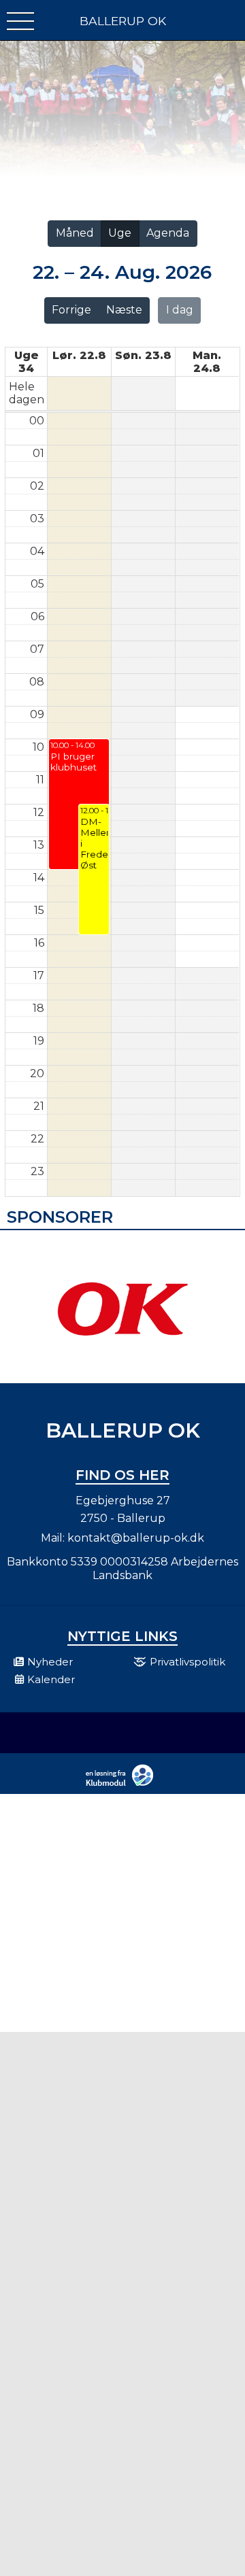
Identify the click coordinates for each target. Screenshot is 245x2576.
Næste (124, 310)
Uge (120, 233)
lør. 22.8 (79, 355)
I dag (180, 310)
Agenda (168, 233)
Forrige (71, 310)
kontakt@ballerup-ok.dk (136, 1538)
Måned (75, 233)
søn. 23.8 (143, 355)
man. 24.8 (207, 362)
